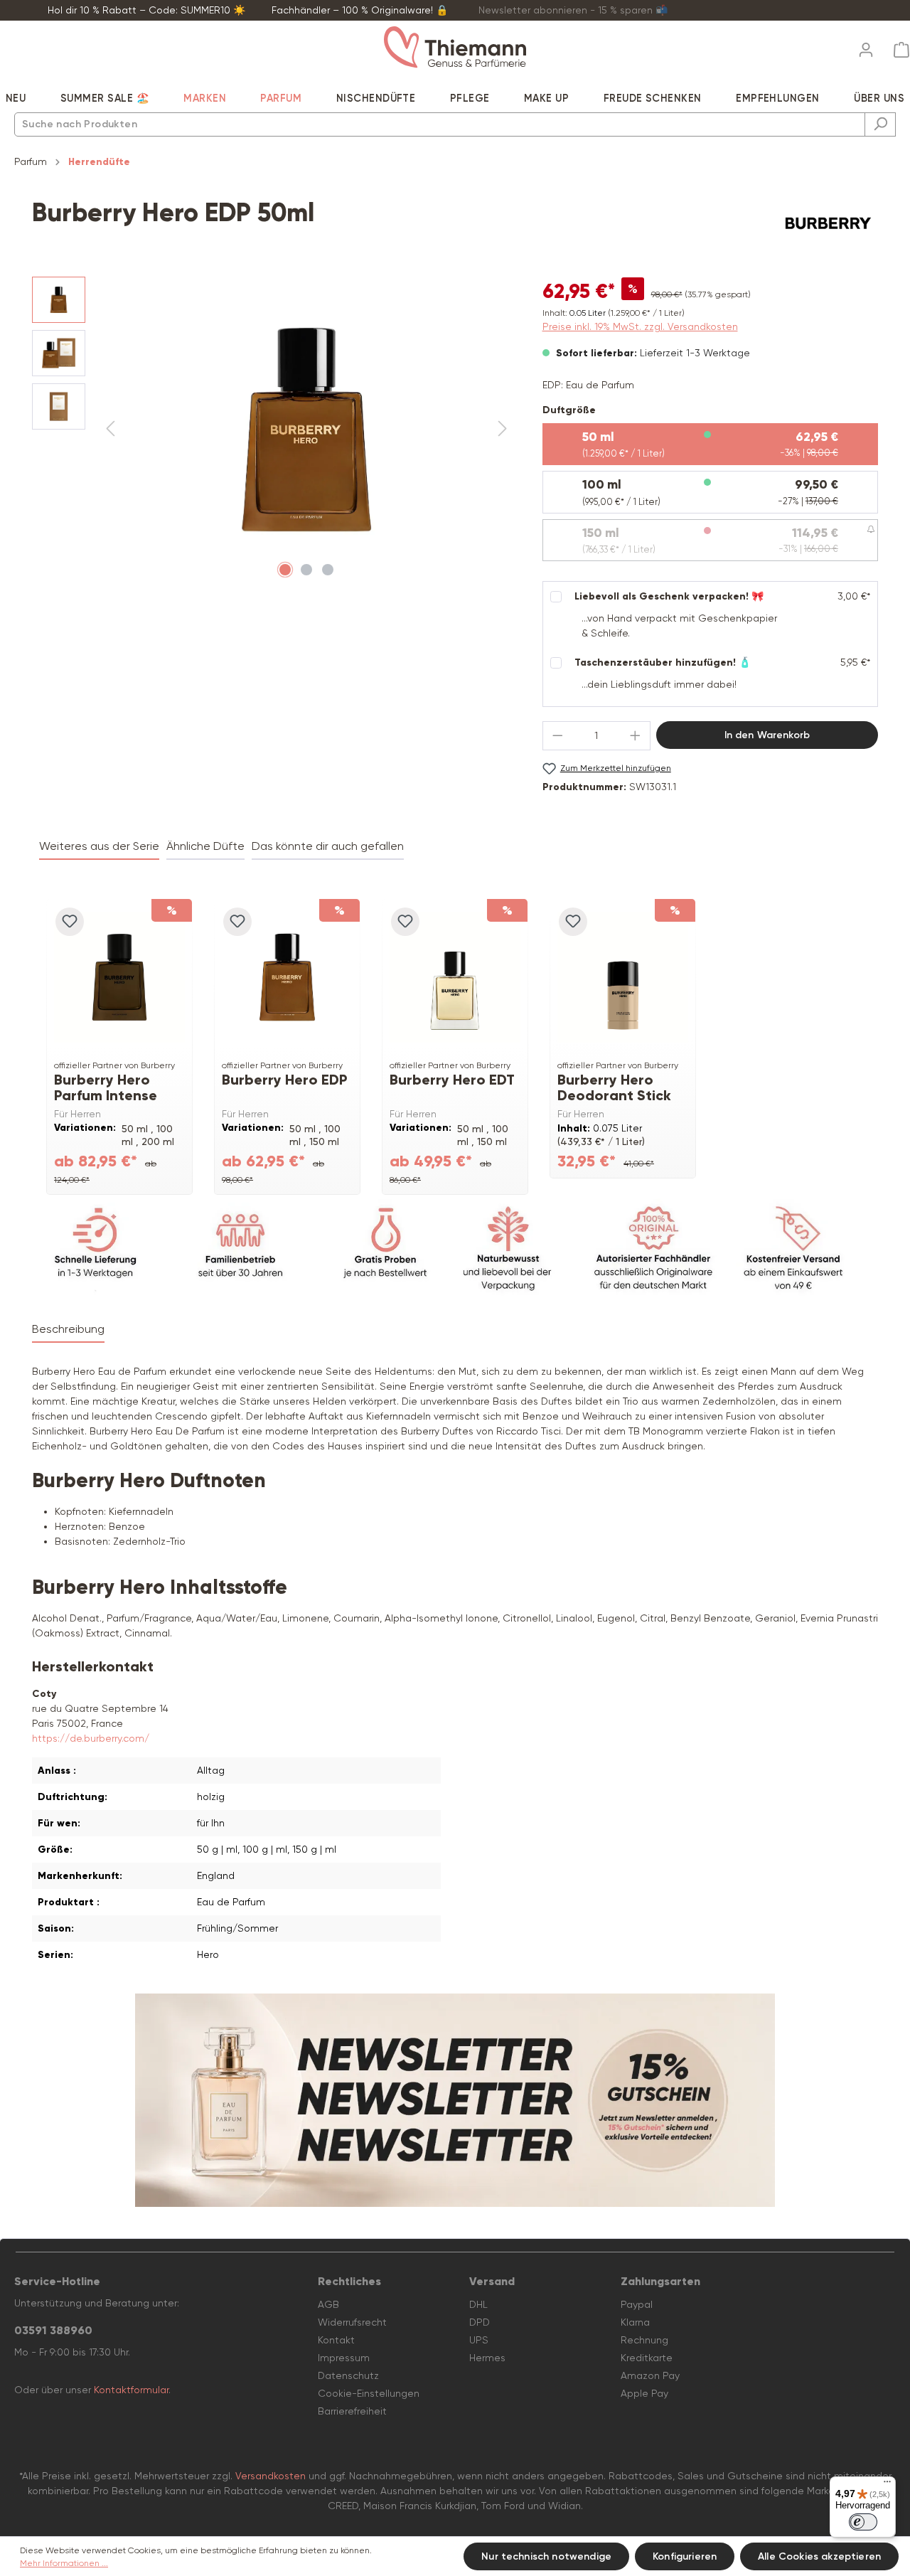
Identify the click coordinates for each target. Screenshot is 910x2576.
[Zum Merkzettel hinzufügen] (70, 922)
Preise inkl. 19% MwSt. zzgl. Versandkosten (640, 326)
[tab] (68, 1330)
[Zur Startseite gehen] (455, 47)
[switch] (863, 2522)
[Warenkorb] (897, 50)
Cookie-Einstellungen (369, 2393)
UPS (479, 2340)
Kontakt (336, 2340)
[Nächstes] (503, 429)
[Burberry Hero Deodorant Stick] (623, 977)
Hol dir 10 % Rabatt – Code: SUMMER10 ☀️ (146, 10)
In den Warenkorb (767, 735)
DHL (478, 2304)
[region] (273, 430)
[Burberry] (828, 223)
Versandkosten (271, 2476)
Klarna (635, 2322)
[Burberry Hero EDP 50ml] (287, 977)
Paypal (637, 2304)
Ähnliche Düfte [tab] (205, 846)
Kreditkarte (647, 2358)
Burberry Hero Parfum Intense (106, 1087)
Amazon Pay (650, 2375)
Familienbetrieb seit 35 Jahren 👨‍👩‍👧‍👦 (786, 10)
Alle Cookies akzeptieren (819, 2556)
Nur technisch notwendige (546, 2556)
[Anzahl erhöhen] (636, 736)
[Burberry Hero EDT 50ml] (455, 977)
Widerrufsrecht (352, 2322)
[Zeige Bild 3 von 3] (328, 570)
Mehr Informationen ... (64, 2563)
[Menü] (887, 2485)
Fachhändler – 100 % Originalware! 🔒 (360, 10)
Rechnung (644, 2340)
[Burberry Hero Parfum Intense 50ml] (119, 977)
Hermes (487, 2358)
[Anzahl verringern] (557, 736)
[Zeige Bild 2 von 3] (306, 570)
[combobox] (440, 124)
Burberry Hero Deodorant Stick (614, 1087)
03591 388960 (53, 2330)
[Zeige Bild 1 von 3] (285, 570)
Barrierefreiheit (352, 2411)
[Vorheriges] (110, 429)
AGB (328, 2304)
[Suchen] (880, 124)
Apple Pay (644, 2393)
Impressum (344, 2358)
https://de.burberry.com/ (91, 1738)
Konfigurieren (685, 2556)
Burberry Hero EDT (452, 1080)
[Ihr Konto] (866, 46)
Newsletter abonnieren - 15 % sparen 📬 (573, 10)
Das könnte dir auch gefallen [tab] (328, 846)
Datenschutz (348, 2375)
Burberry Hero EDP (285, 1080)
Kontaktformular (131, 2390)
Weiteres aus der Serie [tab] (99, 846)
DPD (480, 2322)
